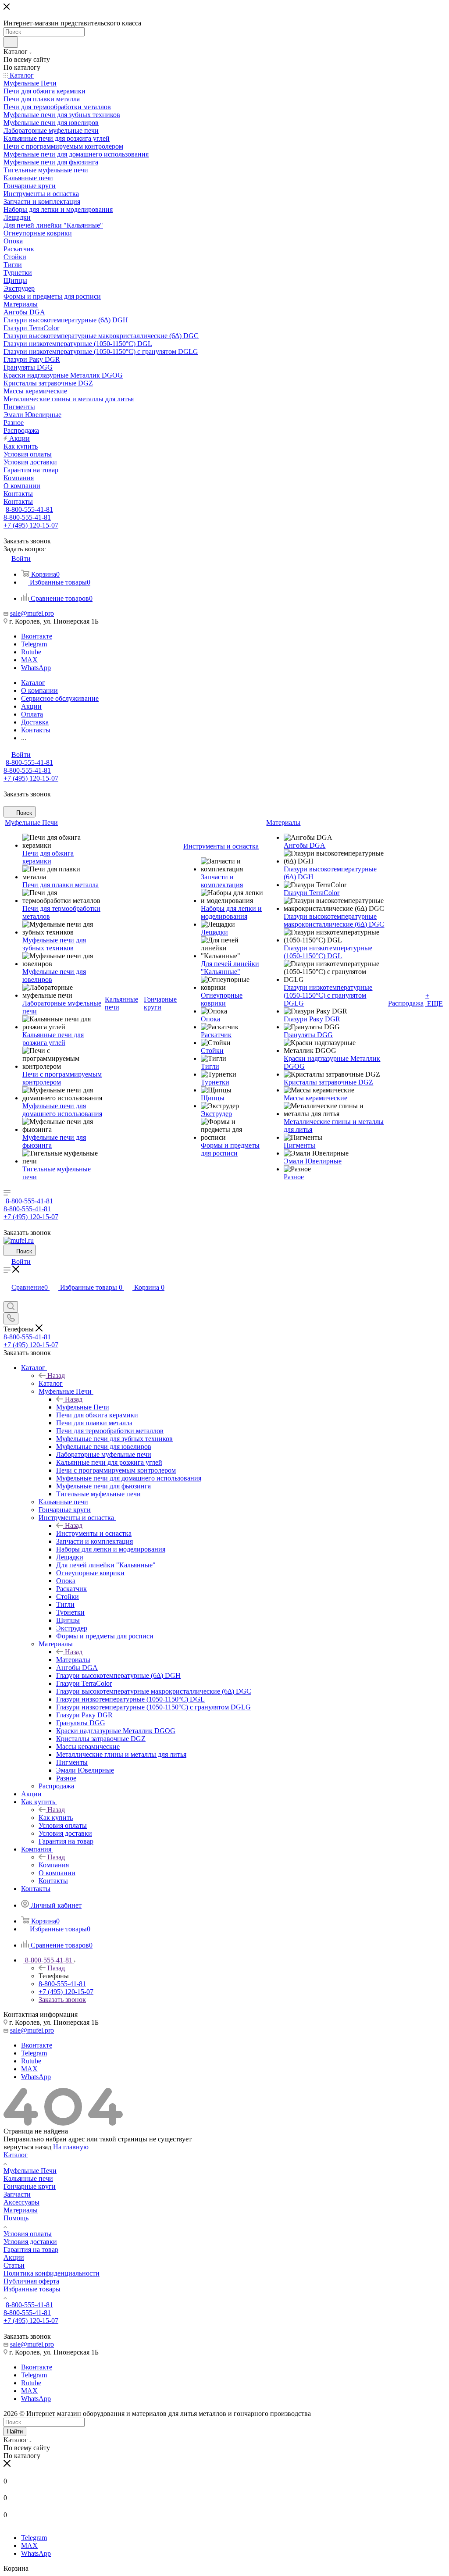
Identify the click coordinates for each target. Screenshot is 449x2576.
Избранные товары (32, 2289)
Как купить (56, 1818)
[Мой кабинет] (7, 1297)
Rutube (31, 652)
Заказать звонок (62, 2000)
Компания (54, 1865)
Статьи (14, 2265)
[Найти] (11, 42)
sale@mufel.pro (32, 613)
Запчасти (17, 2194)
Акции (14, 2257)
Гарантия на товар (31, 2250)
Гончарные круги (30, 2186)
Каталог (51, 1383)
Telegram (34, 644)
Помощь (16, 2218)
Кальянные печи (28, 2178)
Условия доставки (30, 2242)
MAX (29, 660)
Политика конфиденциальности (52, 2273)
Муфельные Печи (83, 1407)
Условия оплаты (28, 2234)
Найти (15, 2432)
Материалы (73, 1660)
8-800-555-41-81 (29, 509)
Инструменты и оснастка (94, 1533)
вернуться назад (27, 2147)
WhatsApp (36, 668)
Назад (56, 1375)
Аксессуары (21, 2202)
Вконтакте (37, 636)
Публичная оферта (31, 2281)
